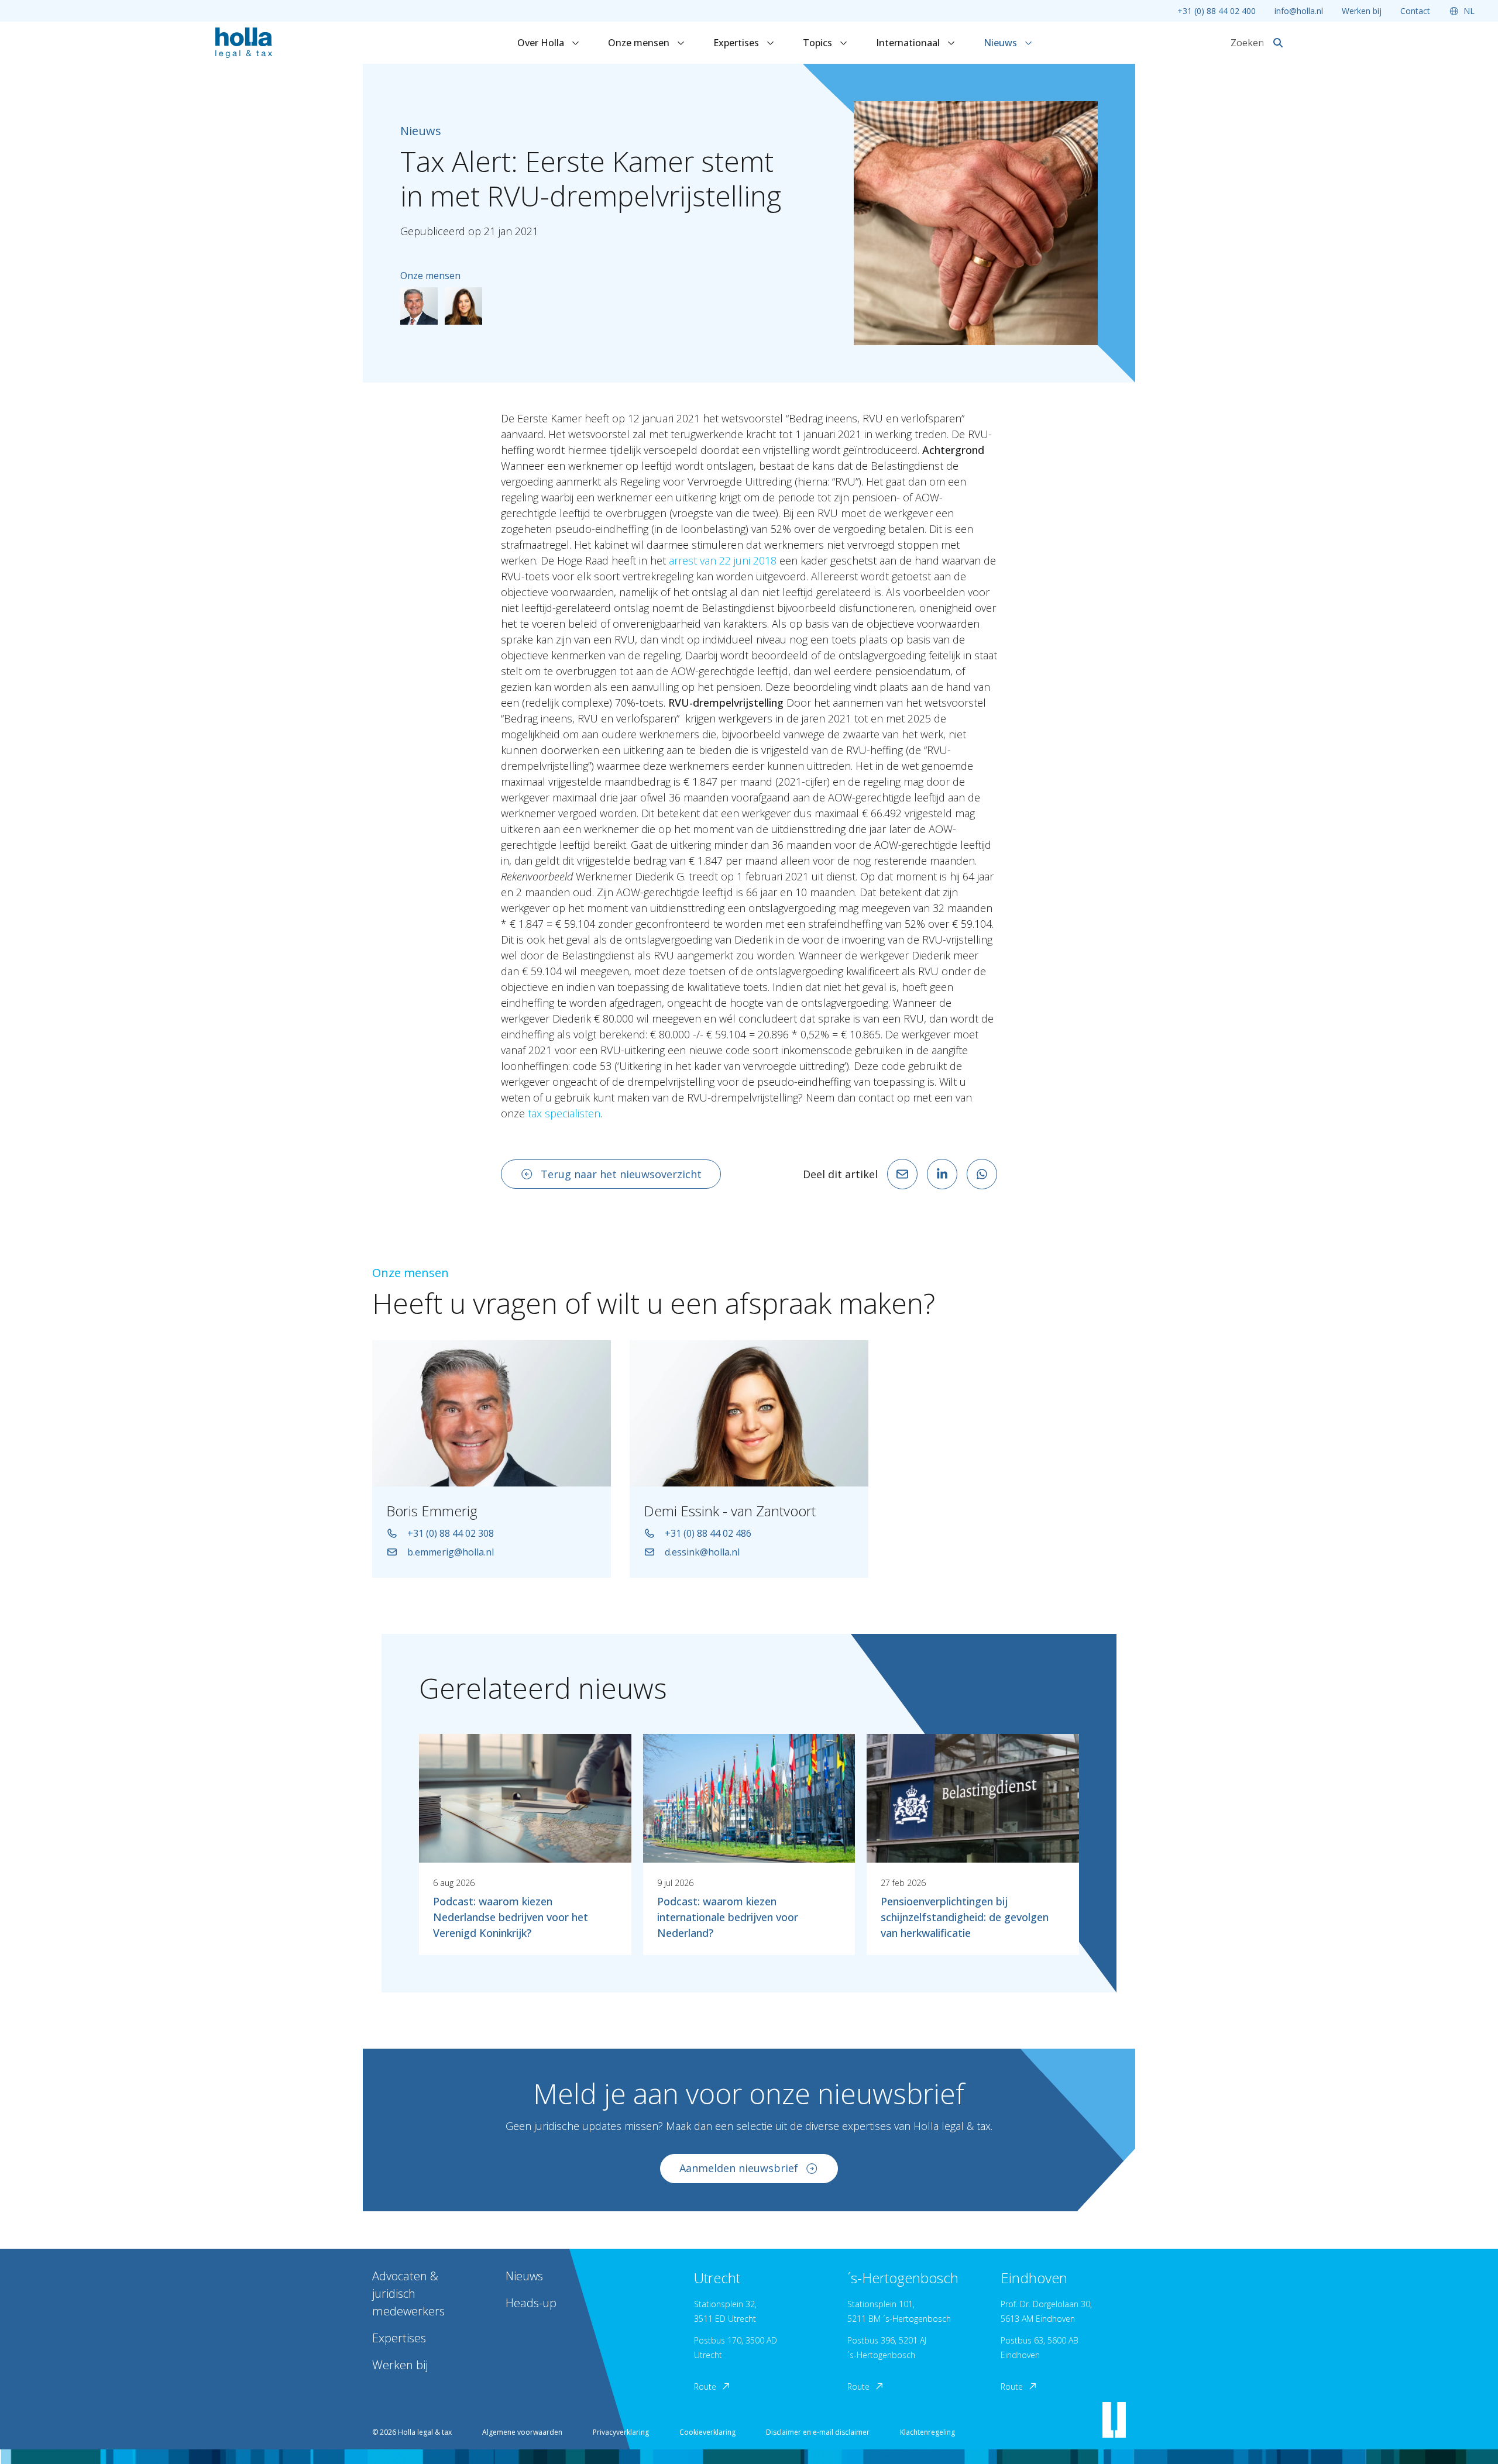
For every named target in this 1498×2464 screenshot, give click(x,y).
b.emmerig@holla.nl (451, 1552)
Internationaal (909, 43)
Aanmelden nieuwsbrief (739, 2168)
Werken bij (1362, 11)
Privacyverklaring (621, 2432)
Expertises (737, 43)
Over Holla (542, 43)
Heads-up (531, 2303)
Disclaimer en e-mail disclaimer (818, 2432)
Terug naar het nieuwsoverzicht (621, 1174)
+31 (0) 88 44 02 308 (451, 1533)
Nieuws (1001, 43)
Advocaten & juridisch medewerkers (408, 2293)
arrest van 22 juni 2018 (723, 560)
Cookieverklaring (707, 2432)
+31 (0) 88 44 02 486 (708, 1533)
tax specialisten (564, 1113)
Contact (1415, 11)
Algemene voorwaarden (522, 2432)
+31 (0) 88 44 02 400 (1217, 11)
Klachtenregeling (927, 2432)
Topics (819, 43)
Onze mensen (640, 43)
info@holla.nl (1299, 11)
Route (705, 2386)
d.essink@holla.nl (702, 1552)
